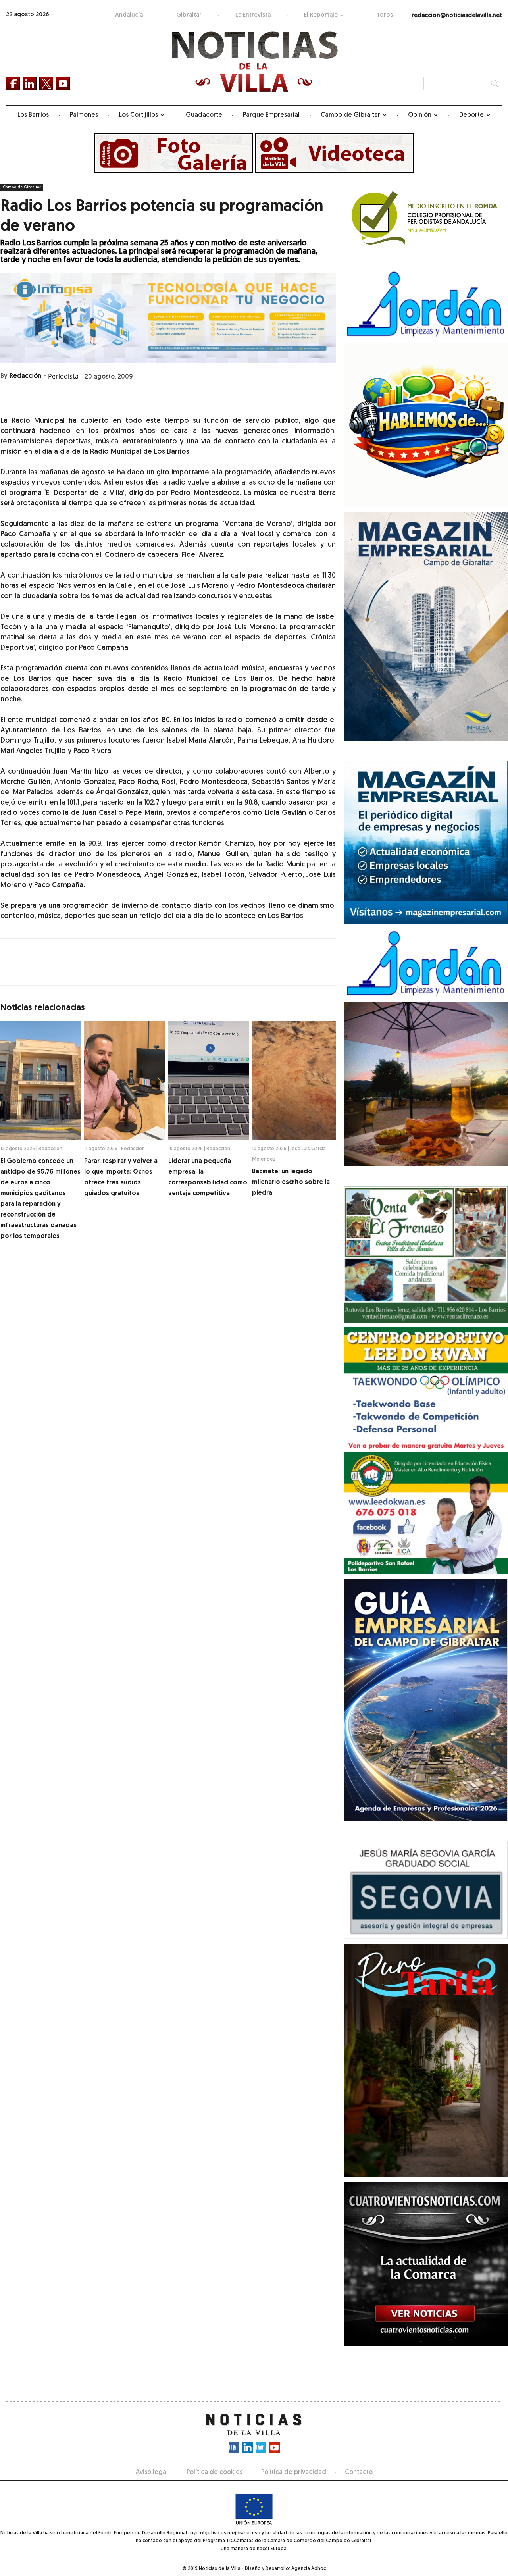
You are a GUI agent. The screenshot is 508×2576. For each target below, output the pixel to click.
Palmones (84, 115)
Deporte (471, 115)
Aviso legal (152, 2472)
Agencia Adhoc (309, 2569)
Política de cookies (215, 2472)
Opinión (420, 115)
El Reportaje (321, 15)
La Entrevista (253, 15)
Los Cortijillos (139, 115)
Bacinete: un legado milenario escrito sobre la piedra (291, 1182)
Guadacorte (204, 115)
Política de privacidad (294, 2472)
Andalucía (129, 15)
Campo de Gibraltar (350, 115)
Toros (385, 15)
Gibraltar (189, 15)
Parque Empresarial (271, 115)
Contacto (359, 2472)
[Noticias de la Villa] (254, 62)
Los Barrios (33, 115)
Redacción (25, 376)
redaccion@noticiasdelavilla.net (457, 16)
